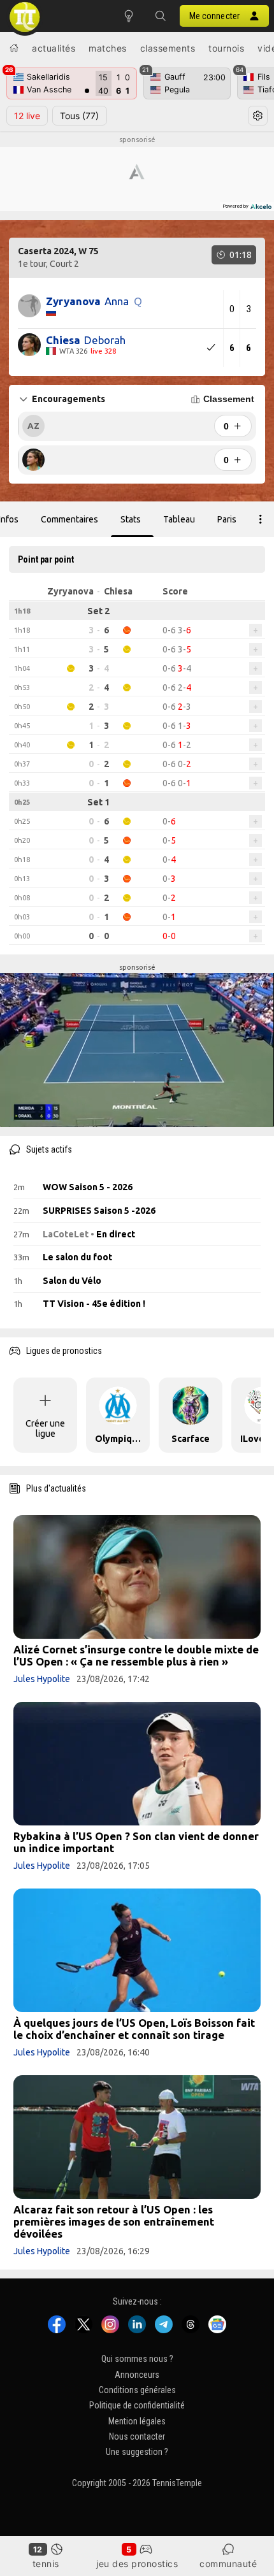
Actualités (54, 48)
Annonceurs (137, 2375)
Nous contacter (137, 2436)
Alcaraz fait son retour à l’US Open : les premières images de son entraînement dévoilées (114, 2221)
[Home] (14, 48)
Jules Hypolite (42, 1679)
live (27, 116)
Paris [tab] (227, 519)
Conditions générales (137, 2390)
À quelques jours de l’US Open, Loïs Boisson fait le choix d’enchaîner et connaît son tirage (134, 2029)
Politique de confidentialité (137, 2405)
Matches (108, 48)
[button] (161, 16)
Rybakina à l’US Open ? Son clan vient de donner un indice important (136, 1842)
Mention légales (137, 2421)
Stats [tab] (131, 519)
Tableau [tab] (179, 519)
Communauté (228, 2564)
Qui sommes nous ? (137, 2359)
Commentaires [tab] (69, 519)
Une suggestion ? (137, 2452)
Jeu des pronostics (137, 2564)
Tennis (46, 2564)
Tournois (226, 48)
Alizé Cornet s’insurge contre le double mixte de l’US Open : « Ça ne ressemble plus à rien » (136, 1655)
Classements (168, 48)
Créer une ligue (45, 1428)
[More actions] (261, 519)
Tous (79, 116)
